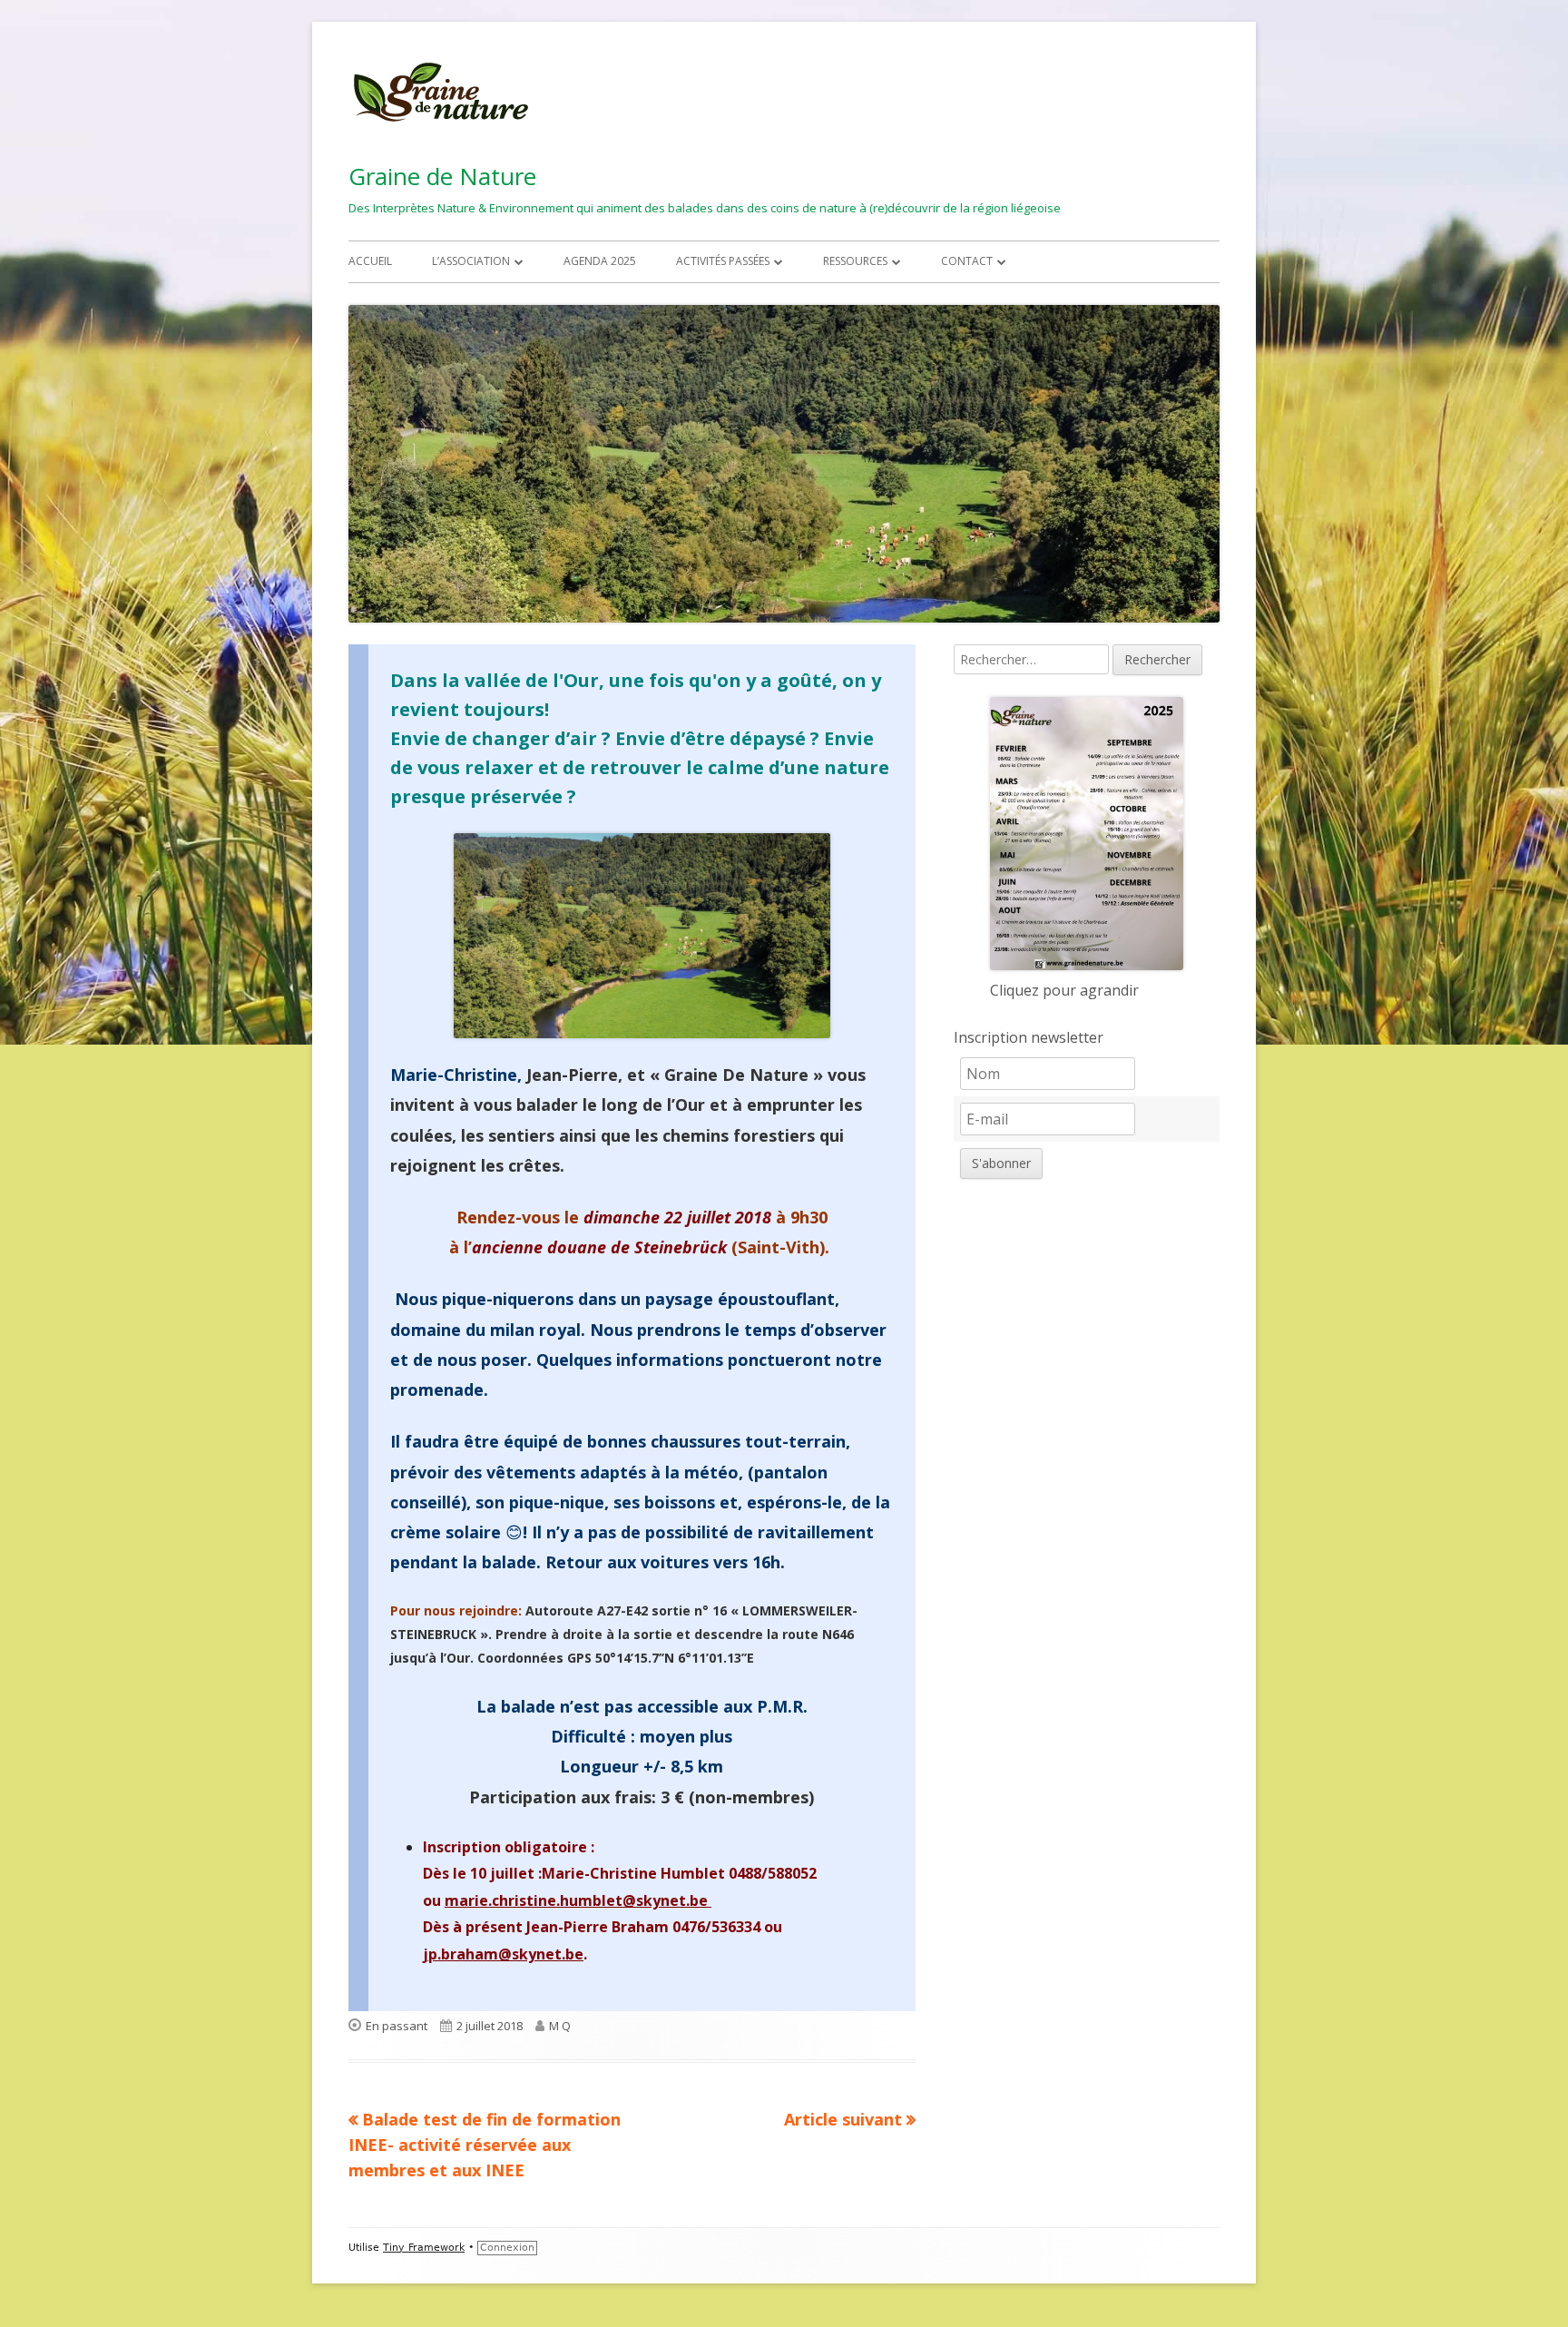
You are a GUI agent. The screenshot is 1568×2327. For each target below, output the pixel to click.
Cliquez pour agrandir (1064, 990)
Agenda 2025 (600, 261)
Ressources (855, 261)
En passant (397, 2026)
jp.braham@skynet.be (503, 1954)
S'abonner (1001, 1163)
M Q (560, 2026)
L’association (471, 261)
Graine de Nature (442, 176)
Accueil (370, 261)
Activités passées (723, 261)
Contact (967, 261)
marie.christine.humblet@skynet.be (578, 1900)
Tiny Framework (424, 2248)
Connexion (507, 2248)
